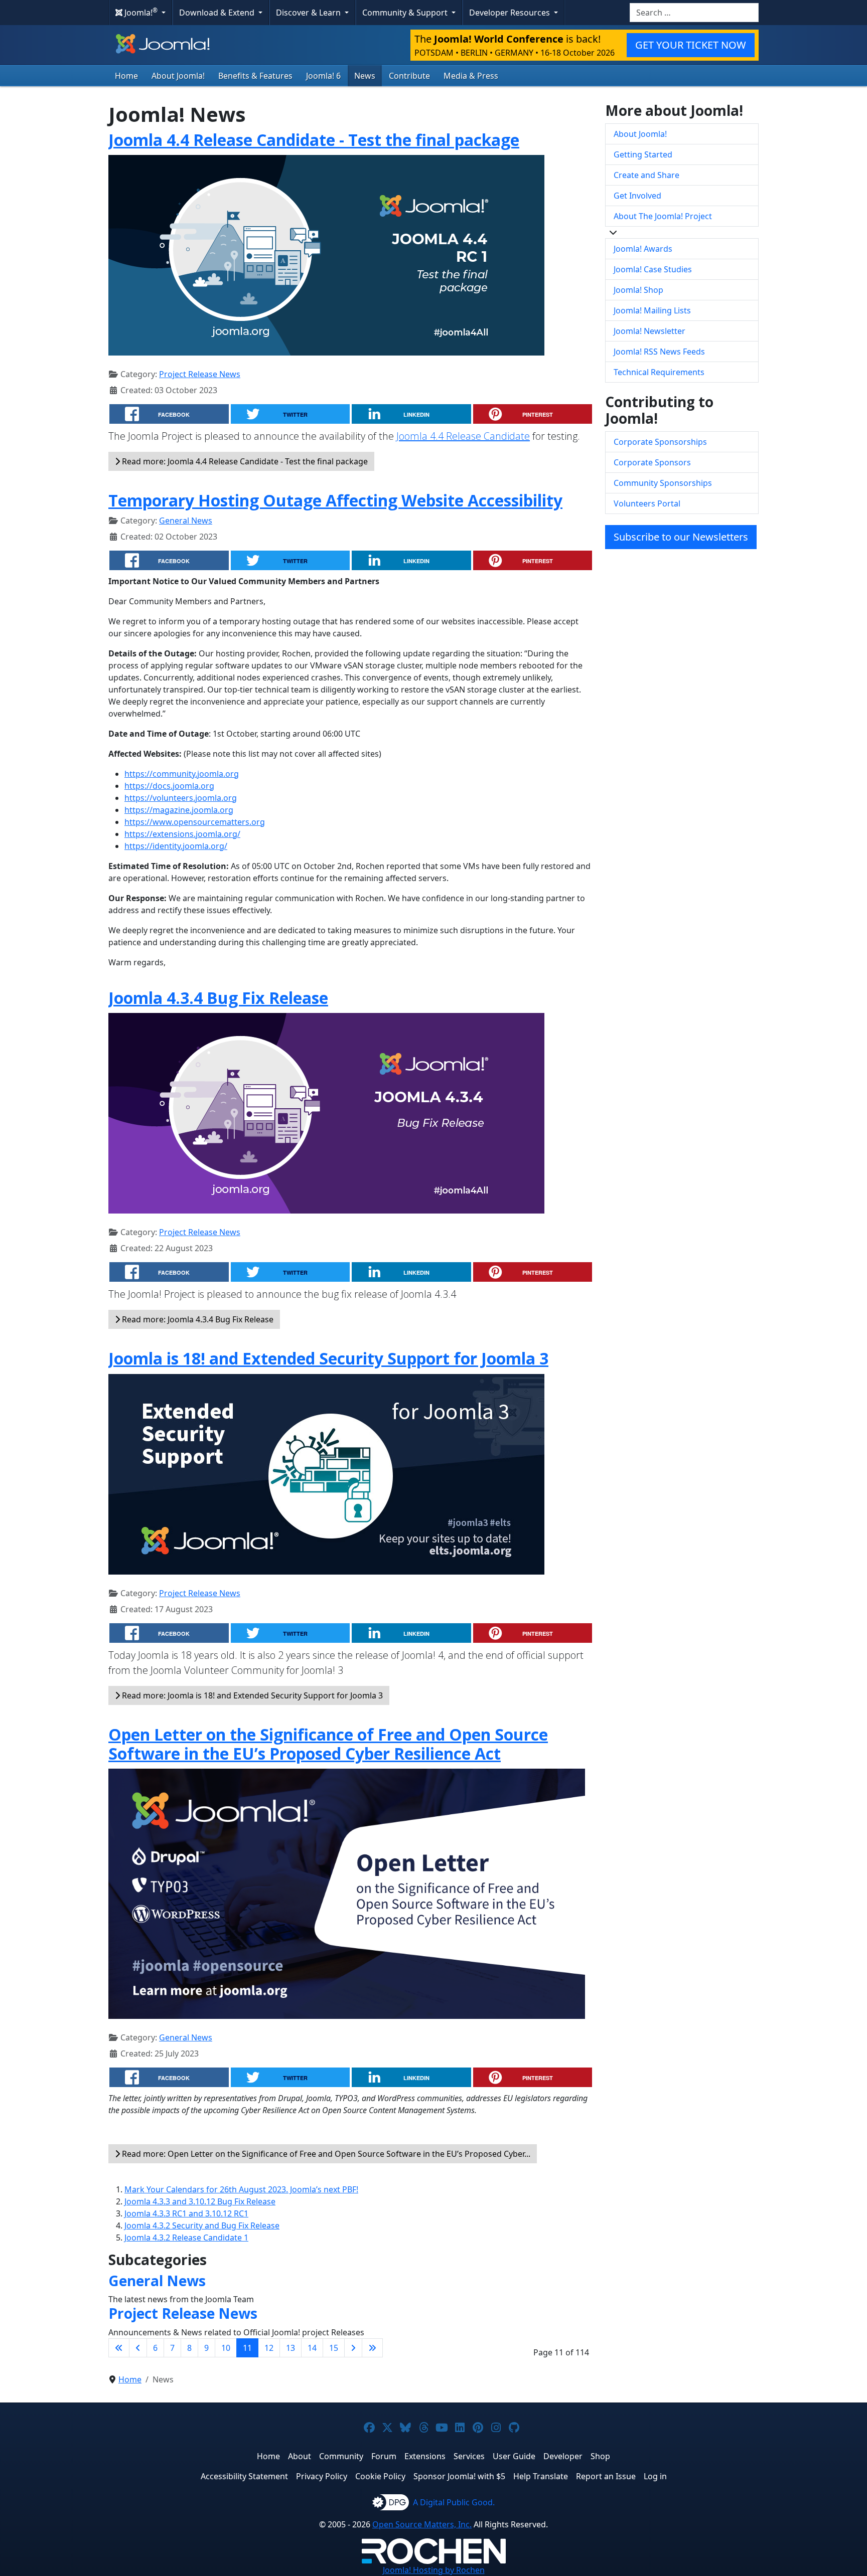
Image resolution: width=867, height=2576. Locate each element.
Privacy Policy (322, 2476)
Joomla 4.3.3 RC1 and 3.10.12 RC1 (186, 2213)
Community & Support (406, 13)
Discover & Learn (309, 13)
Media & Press (471, 76)
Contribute (409, 76)
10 (226, 2348)
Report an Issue (606, 2476)
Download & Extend (218, 13)
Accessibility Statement (244, 2476)
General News (186, 521)
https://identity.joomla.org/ (176, 846)
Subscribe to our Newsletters (681, 537)
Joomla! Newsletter (649, 331)
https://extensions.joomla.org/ (182, 834)
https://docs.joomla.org (169, 786)
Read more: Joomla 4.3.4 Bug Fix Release (197, 1319)
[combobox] (694, 13)
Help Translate (541, 2476)
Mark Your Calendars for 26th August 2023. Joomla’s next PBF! (241, 2189)
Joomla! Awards (643, 249)
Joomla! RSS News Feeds (659, 352)
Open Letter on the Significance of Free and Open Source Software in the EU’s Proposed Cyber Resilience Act (328, 1744)
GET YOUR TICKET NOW (691, 45)
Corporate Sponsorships (660, 442)
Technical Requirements (659, 372)
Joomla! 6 (323, 76)
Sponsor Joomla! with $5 (459, 2476)
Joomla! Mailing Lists (652, 310)
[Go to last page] (372, 2348)
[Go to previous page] (138, 2348)
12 (269, 2348)
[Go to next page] (353, 2348)
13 (291, 2348)
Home (126, 76)
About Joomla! (178, 76)
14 (312, 2348)
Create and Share (646, 175)
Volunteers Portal (647, 503)
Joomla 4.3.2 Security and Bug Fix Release (202, 2225)
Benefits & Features (255, 76)
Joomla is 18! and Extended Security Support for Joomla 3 (328, 1358)
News (365, 76)
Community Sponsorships (663, 483)
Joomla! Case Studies (653, 269)
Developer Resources (511, 13)
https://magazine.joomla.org (179, 810)
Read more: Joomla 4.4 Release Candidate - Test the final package (244, 461)
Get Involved (637, 196)
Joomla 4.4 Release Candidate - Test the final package (314, 140)
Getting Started (643, 154)
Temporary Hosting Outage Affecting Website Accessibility (335, 500)
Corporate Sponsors (652, 462)
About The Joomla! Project (663, 216)
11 (247, 2348)
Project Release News (200, 374)
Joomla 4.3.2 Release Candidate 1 (186, 2238)
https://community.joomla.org (182, 774)
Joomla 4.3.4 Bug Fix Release (218, 998)
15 (334, 2348)
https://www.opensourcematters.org (195, 822)
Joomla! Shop (638, 290)
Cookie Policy (380, 2476)
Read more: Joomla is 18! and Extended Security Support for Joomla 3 (251, 1695)
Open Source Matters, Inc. (422, 2524)
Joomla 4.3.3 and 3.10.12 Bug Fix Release (200, 2201)
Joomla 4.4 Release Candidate (463, 436)
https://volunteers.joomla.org (181, 798)
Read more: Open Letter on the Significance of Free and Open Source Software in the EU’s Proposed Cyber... (325, 2154)
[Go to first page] (119, 2348)
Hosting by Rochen (434, 2570)
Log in (655, 2476)
